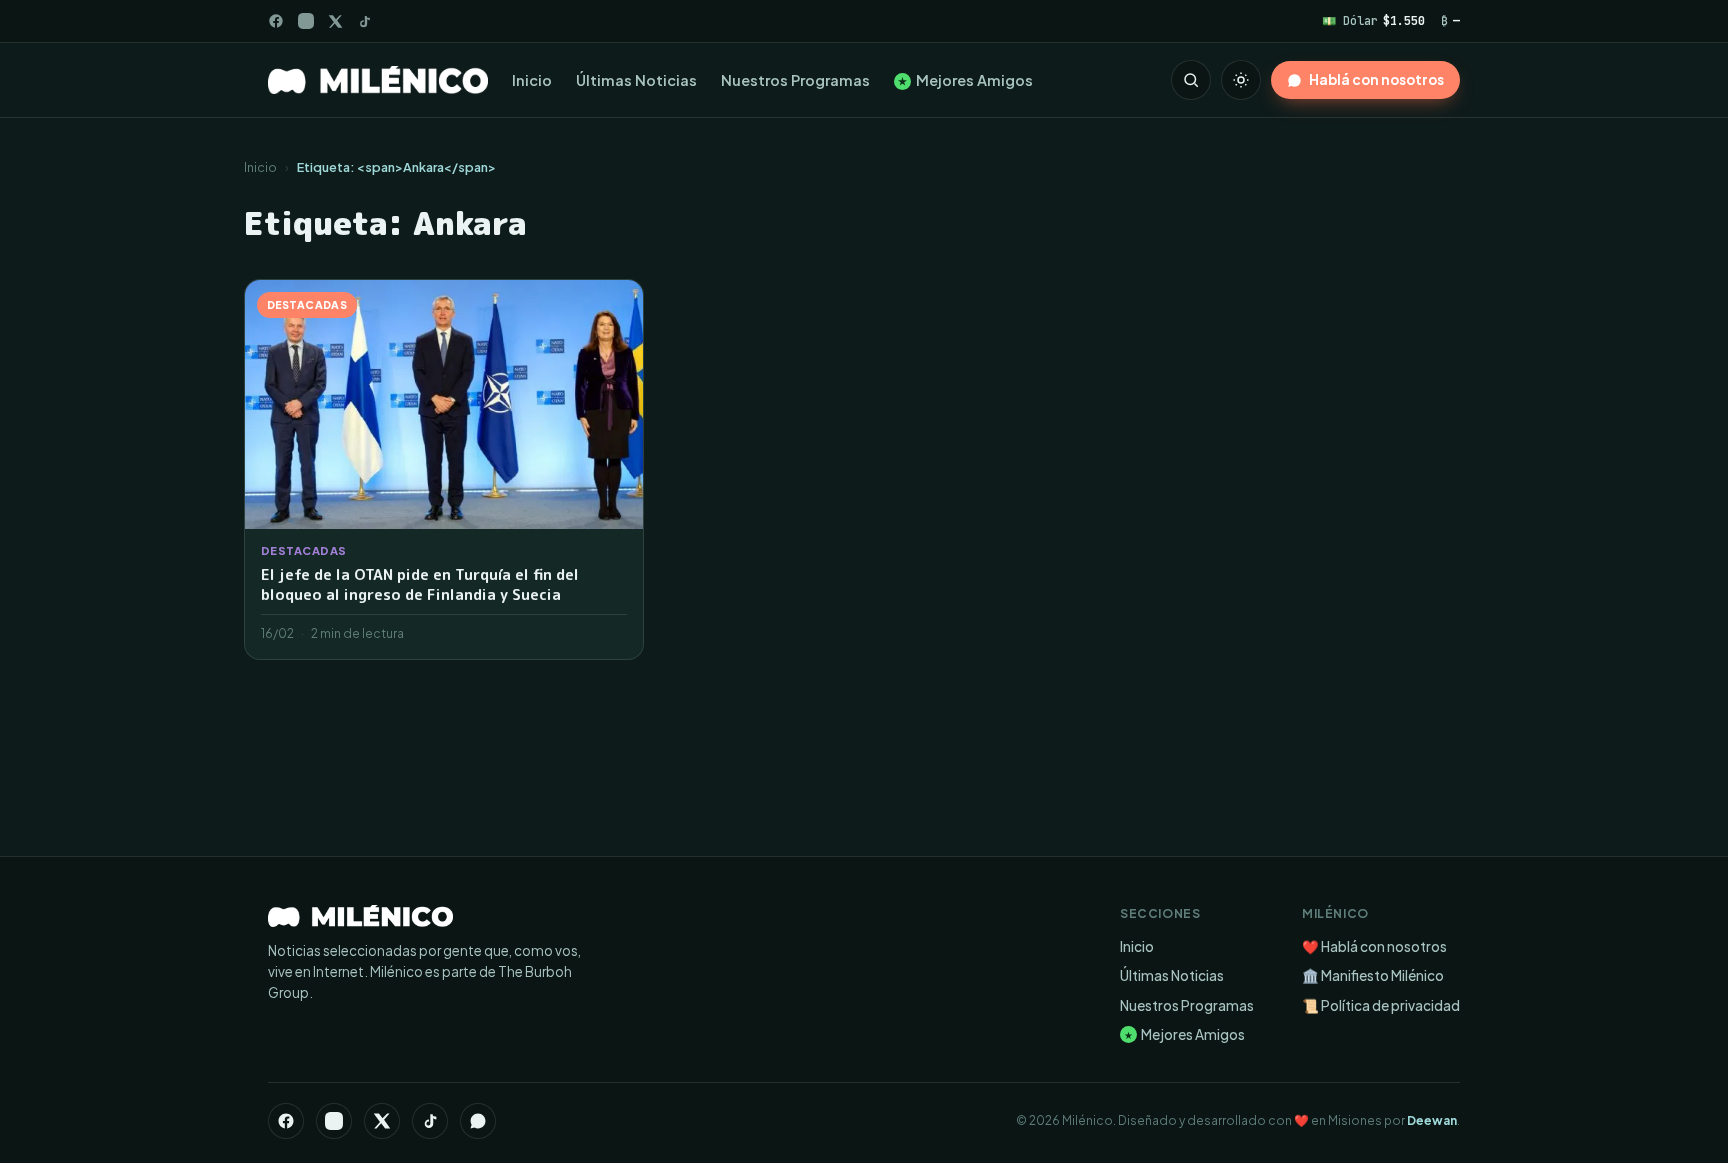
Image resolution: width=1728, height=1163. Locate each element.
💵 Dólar (1373, 20)
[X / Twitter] (335, 21)
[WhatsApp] (478, 1121)
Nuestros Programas (795, 80)
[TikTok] (364, 21)
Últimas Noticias (636, 80)
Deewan (1432, 1120)
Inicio (532, 80)
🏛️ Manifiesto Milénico (1373, 975)
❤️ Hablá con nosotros (1374, 946)
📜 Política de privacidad (1381, 1005)
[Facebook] (276, 21)
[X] (382, 1121)
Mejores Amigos (965, 80)
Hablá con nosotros (1376, 79)
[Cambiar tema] (1241, 80)
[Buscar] (1191, 80)
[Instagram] (306, 21)
